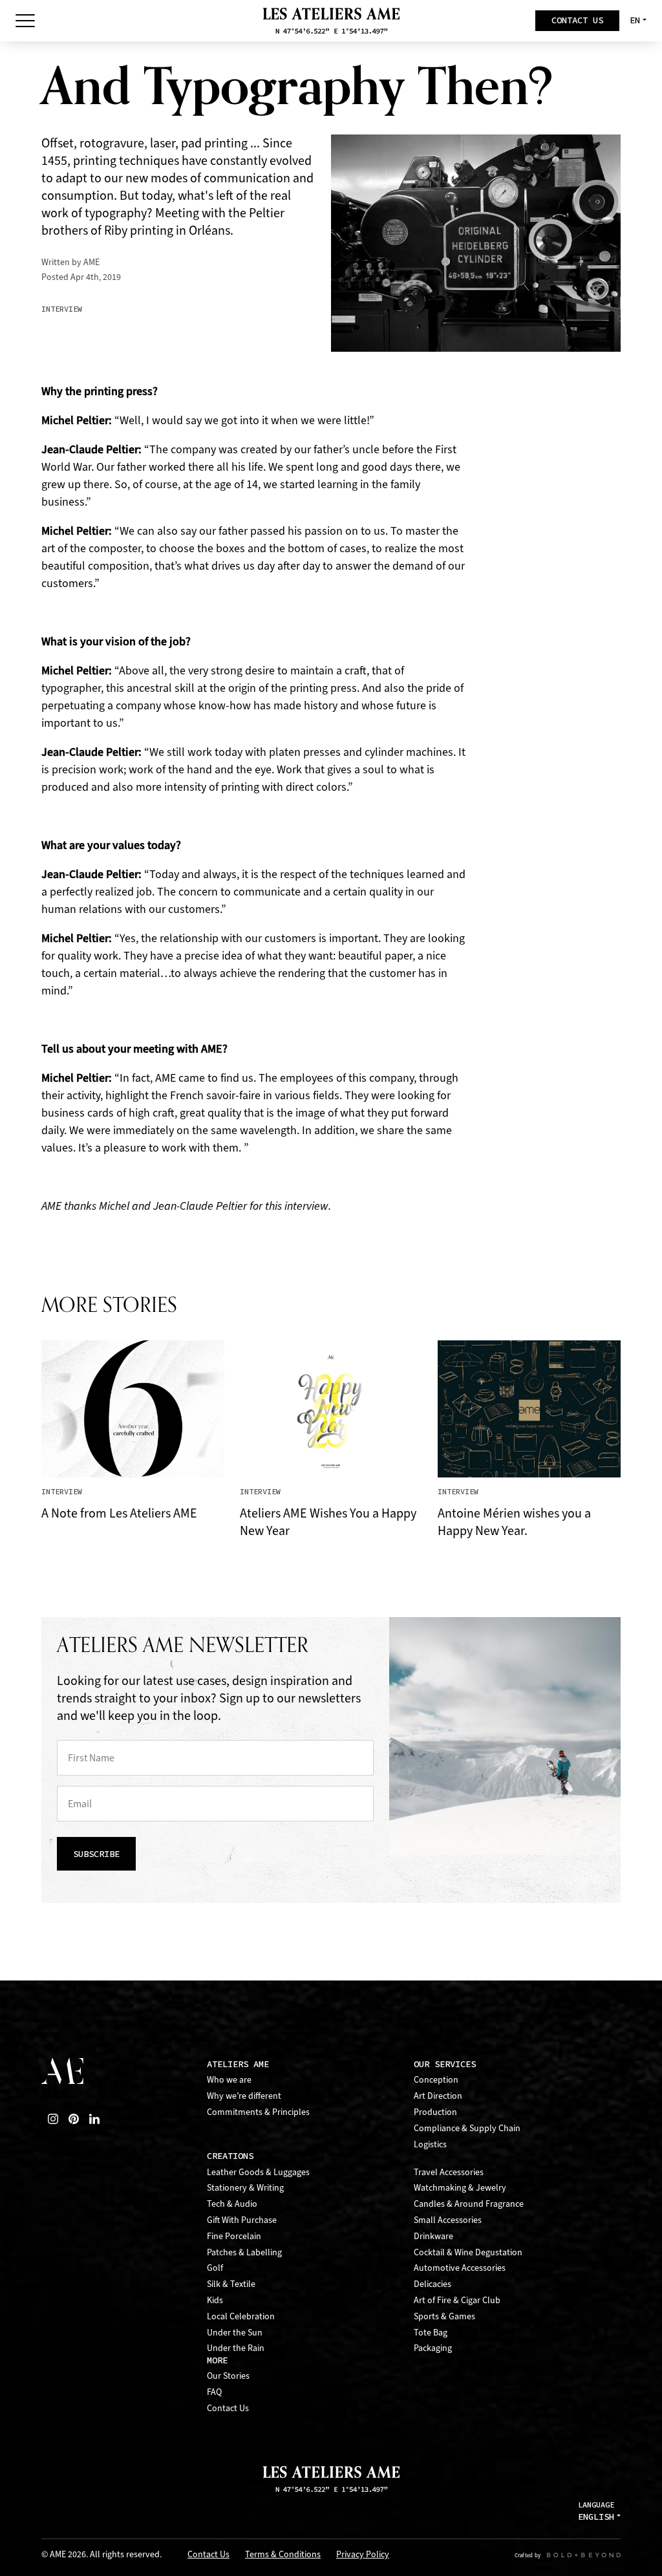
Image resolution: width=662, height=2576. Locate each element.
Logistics (430, 2144)
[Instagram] (53, 2119)
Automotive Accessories (460, 2268)
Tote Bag (431, 2333)
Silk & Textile (231, 2284)
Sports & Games (444, 2316)
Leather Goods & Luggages (258, 2172)
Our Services (445, 2064)
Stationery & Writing (245, 2188)
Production (435, 2112)
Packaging (433, 2348)
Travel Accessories (449, 2172)
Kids (215, 2300)
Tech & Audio (232, 2204)
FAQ (214, 2392)
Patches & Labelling (244, 2252)
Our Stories (228, 2376)
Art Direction (438, 2096)
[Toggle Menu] (25, 21)
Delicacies (432, 2284)
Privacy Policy (363, 2555)
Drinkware (433, 2236)
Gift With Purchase (242, 2220)
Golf (215, 2268)
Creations (230, 2156)
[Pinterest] (74, 2119)
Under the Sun (235, 2333)
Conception (436, 2080)
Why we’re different (244, 2096)
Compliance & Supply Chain (467, 2128)
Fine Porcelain (234, 2236)
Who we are (229, 2080)
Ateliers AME (238, 2064)
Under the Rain (236, 2348)
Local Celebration (241, 2316)
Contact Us (228, 2408)
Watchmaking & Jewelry (460, 2188)
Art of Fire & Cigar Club (457, 2300)
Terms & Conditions (283, 2555)
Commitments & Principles (258, 2112)
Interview (62, 309)
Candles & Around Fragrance (469, 2204)
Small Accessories (448, 2220)
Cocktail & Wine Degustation (468, 2252)
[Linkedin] (94, 2119)
